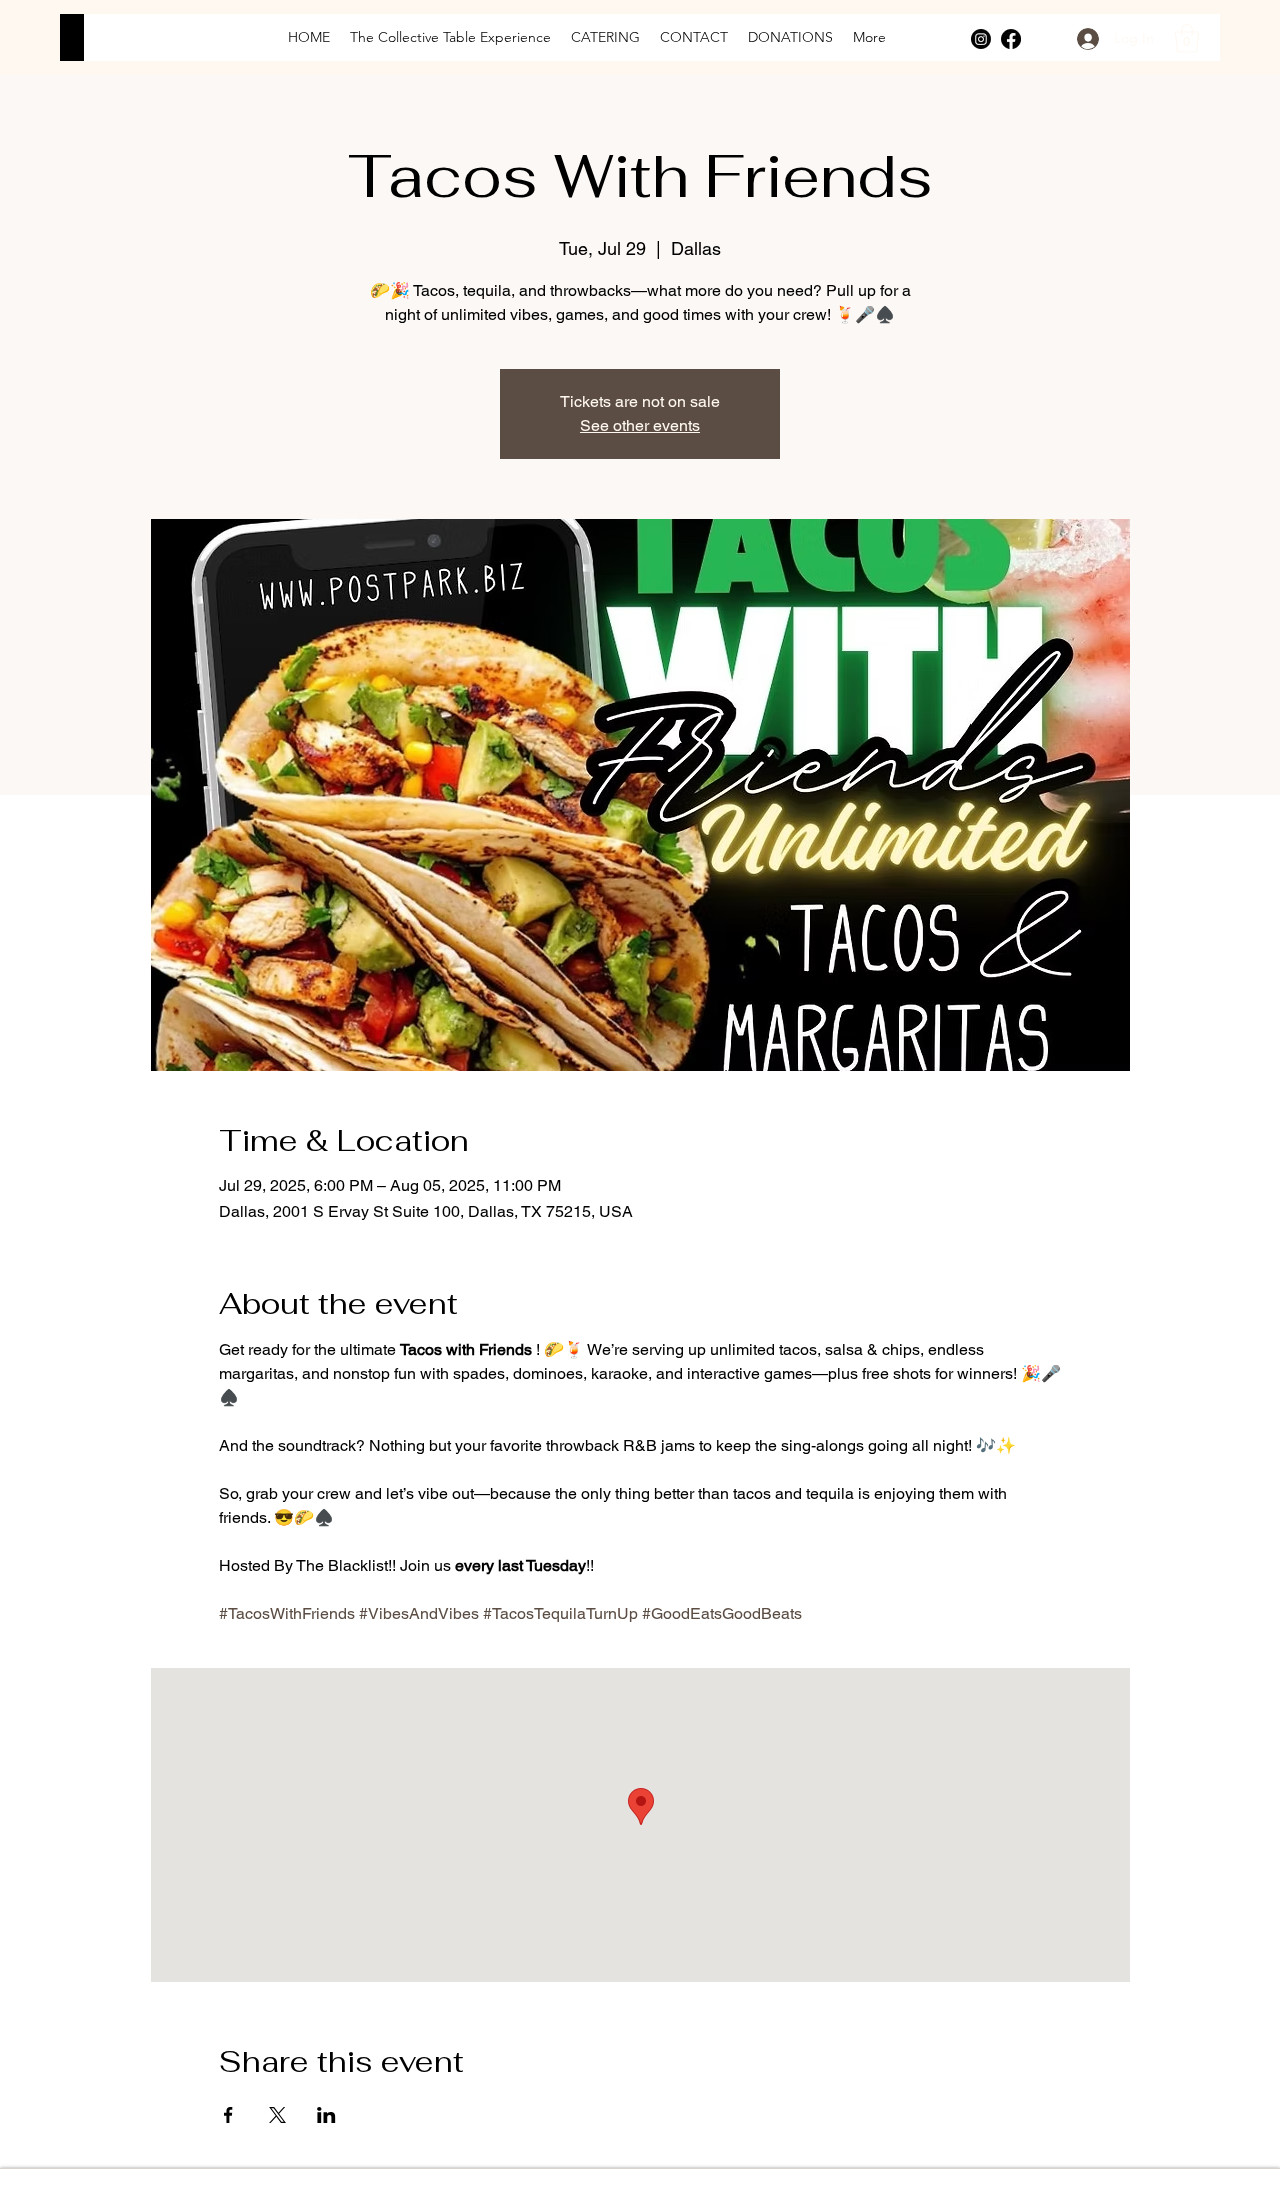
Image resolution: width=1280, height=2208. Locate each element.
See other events (640, 425)
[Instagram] (981, 39)
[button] (1187, 38)
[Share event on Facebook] (228, 2115)
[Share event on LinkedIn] (326, 2115)
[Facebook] (1011, 39)
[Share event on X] (277, 2115)
